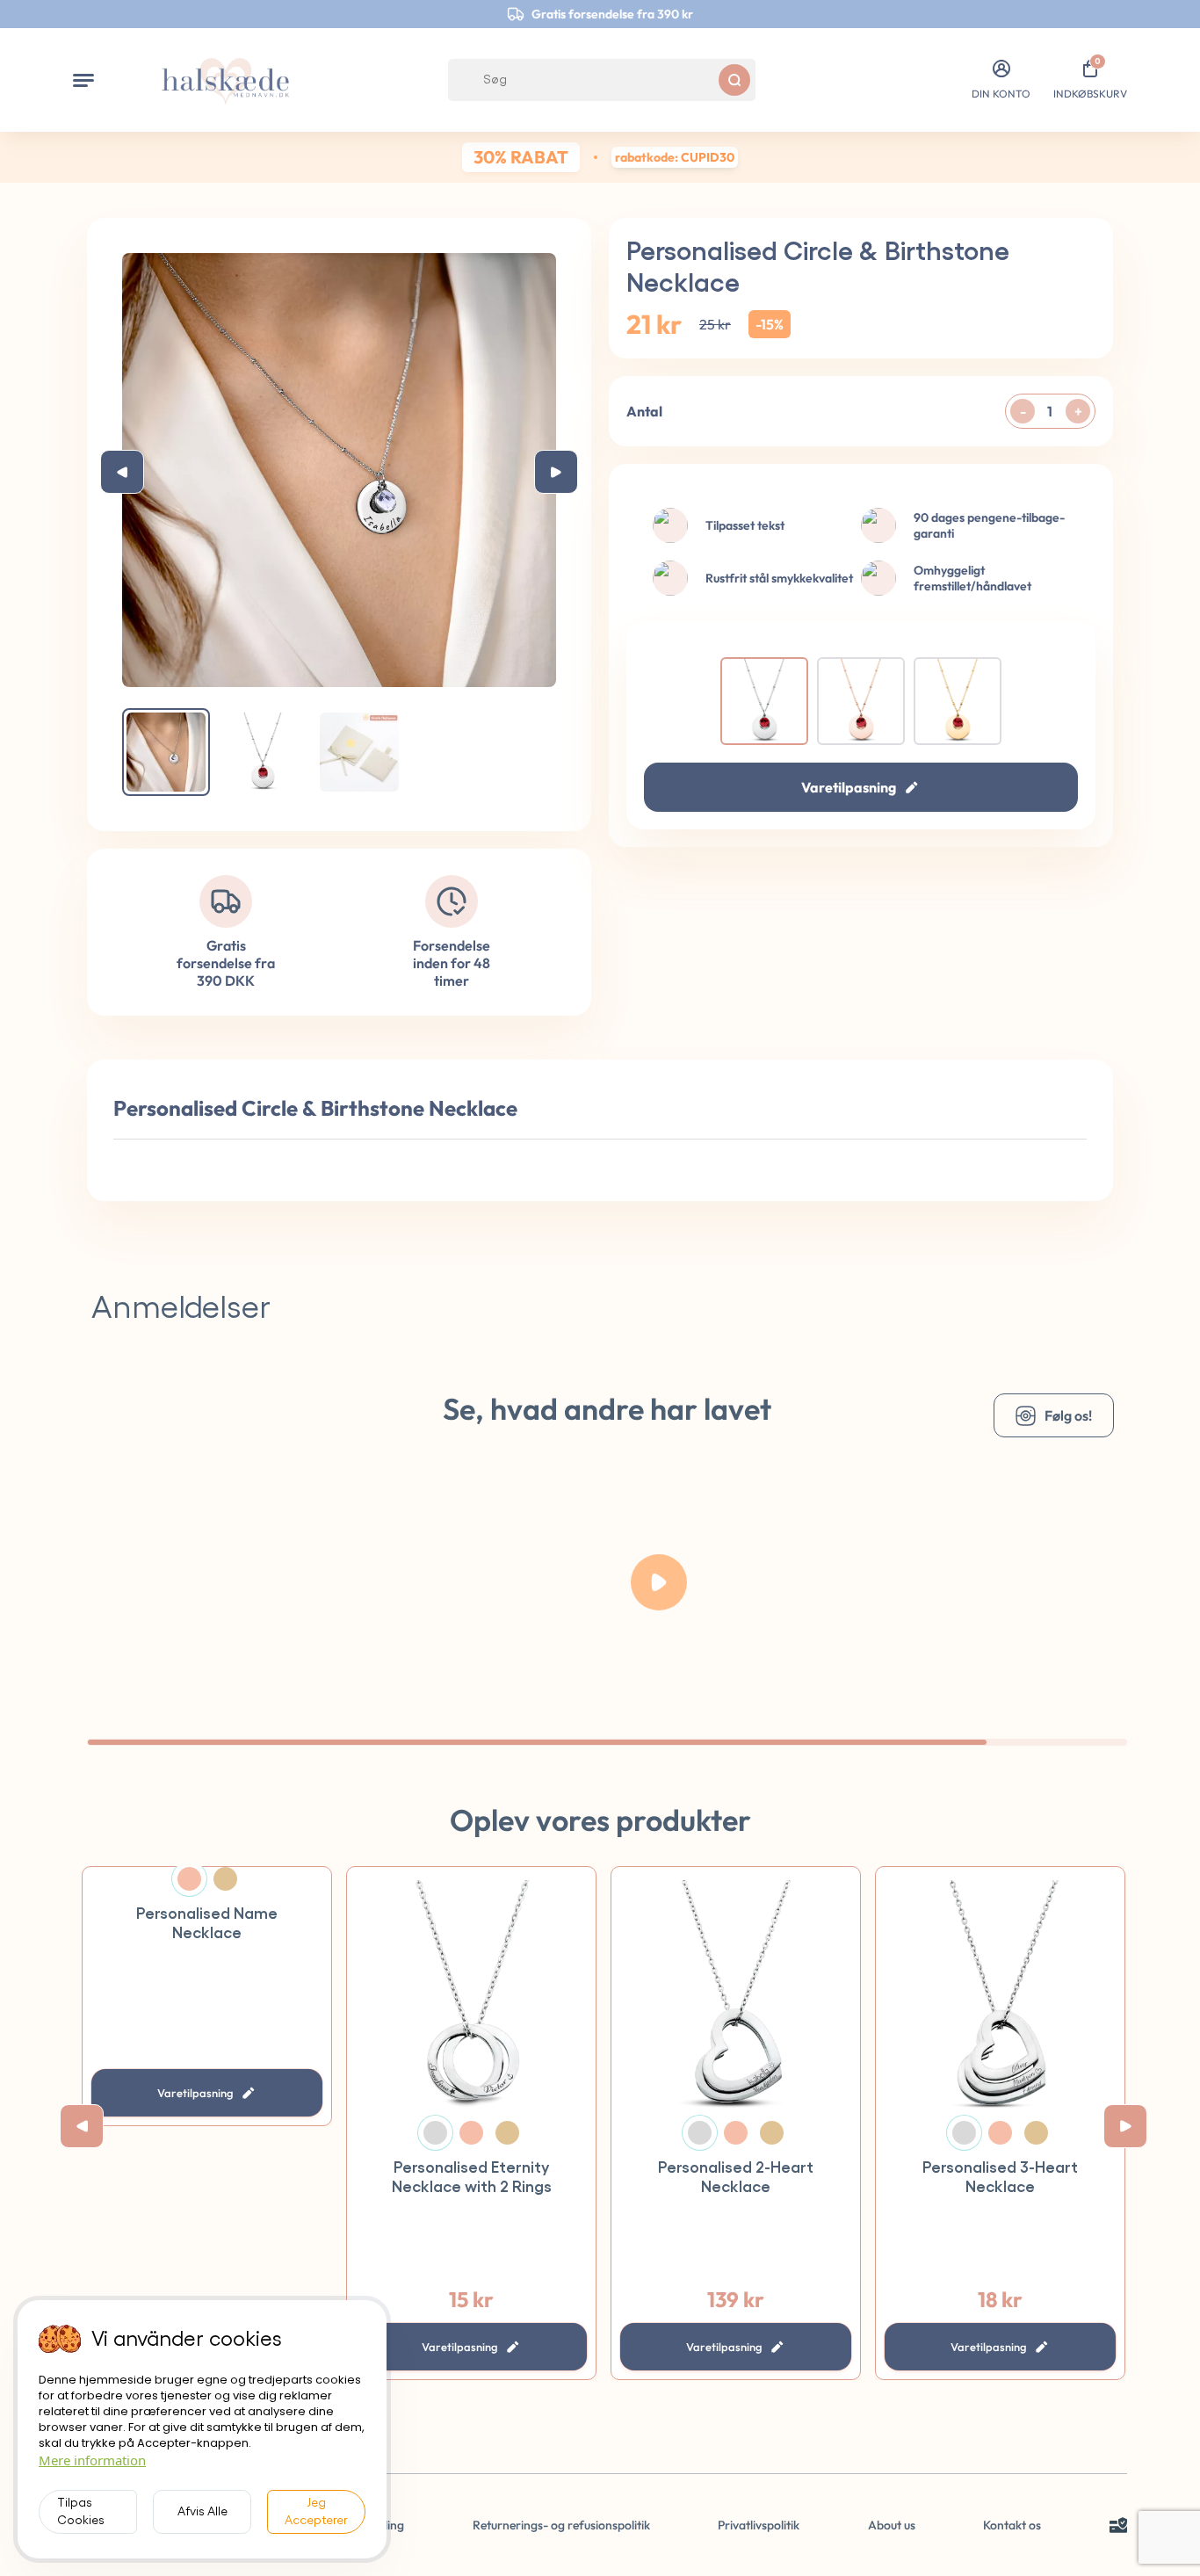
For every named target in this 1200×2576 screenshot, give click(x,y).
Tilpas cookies (81, 2512)
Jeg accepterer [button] (316, 2512)
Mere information (92, 2460)
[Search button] (734, 80)
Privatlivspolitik (759, 2525)
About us (892, 2525)
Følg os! (1068, 1415)
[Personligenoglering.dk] (226, 80)
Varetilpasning (849, 787)
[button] (83, 80)
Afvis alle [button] (202, 2512)
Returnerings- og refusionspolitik (561, 2525)
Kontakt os (1012, 2525)
